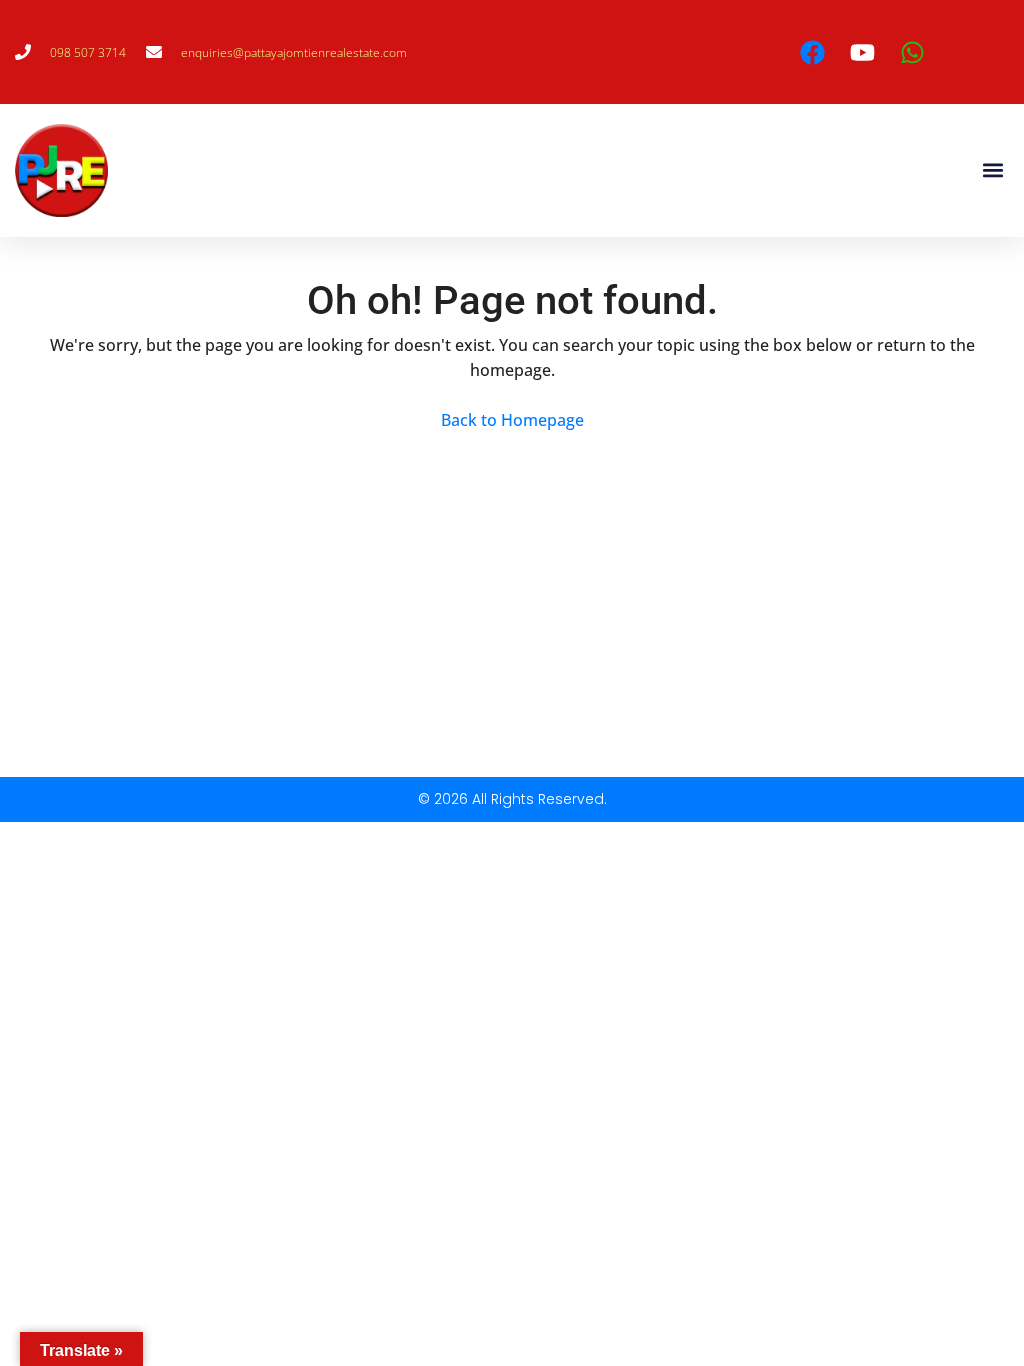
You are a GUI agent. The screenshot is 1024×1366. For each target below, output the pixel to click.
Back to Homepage (512, 420)
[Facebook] (813, 52)
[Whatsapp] (913, 52)
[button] (992, 170)
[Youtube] (863, 52)
